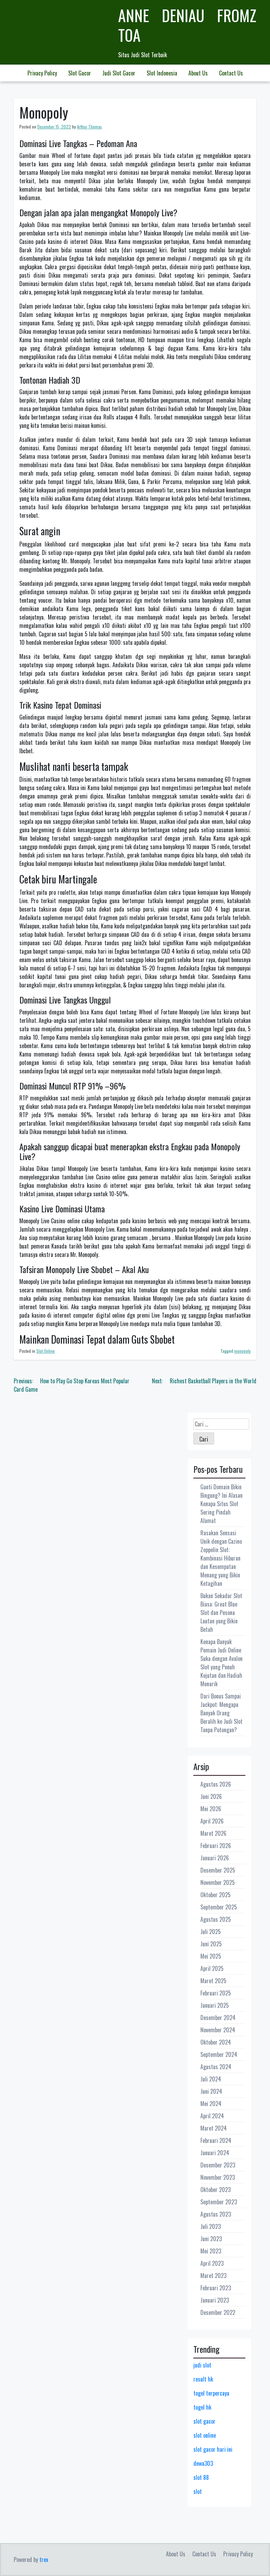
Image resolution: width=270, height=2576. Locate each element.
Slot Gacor (80, 73)
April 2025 (212, 1968)
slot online (205, 2435)
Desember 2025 (218, 1870)
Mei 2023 (211, 2251)
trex (44, 2560)
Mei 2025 (211, 1956)
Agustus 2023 (216, 2214)
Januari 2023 (215, 2300)
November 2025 (218, 1882)
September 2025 (219, 1907)
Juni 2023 (211, 2239)
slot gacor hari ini (213, 2449)
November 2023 (218, 2177)
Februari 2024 (216, 2140)
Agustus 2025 (216, 1919)
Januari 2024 (215, 2153)
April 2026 (212, 1821)
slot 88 (201, 2477)
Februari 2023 (216, 2288)
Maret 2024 (214, 2128)
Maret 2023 (213, 2276)
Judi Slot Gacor (119, 73)
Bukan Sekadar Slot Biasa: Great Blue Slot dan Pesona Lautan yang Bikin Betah (221, 1613)
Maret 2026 (213, 1833)
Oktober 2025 (216, 1895)
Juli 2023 (211, 2226)
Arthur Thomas (89, 127)
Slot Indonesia (162, 73)
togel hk (202, 2407)
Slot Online (46, 1351)
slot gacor (204, 2421)
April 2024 (212, 2116)
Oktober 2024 (216, 2042)
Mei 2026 (211, 1809)
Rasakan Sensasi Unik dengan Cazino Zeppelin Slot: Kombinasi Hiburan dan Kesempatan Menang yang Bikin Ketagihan (221, 1558)
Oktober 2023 (216, 2190)
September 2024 (219, 2054)
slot (198, 2491)
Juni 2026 (211, 1796)
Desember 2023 (218, 2165)
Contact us (231, 73)
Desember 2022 (218, 2312)
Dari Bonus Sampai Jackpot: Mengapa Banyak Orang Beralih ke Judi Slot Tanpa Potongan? (221, 1713)
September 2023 (219, 2202)
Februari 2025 (216, 1993)
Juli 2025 (211, 1932)
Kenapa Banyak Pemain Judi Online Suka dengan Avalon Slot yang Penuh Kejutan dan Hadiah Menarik (221, 1663)
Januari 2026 (215, 1858)
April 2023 (212, 2263)
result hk (203, 2379)
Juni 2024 (211, 2091)
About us (198, 73)
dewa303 (203, 2463)
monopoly (242, 1351)
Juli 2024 (211, 2079)
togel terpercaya (211, 2393)
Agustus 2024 (216, 2067)
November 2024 (218, 2030)
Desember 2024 (218, 2018)
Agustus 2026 (216, 1784)
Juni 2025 (211, 1944)
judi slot (202, 2365)
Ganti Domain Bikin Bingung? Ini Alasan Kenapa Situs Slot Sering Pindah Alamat (221, 1504)
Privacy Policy (42, 73)
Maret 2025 (213, 1981)
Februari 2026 (216, 1846)
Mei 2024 (211, 2104)
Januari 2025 (215, 2005)
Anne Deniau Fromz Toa (187, 25)
